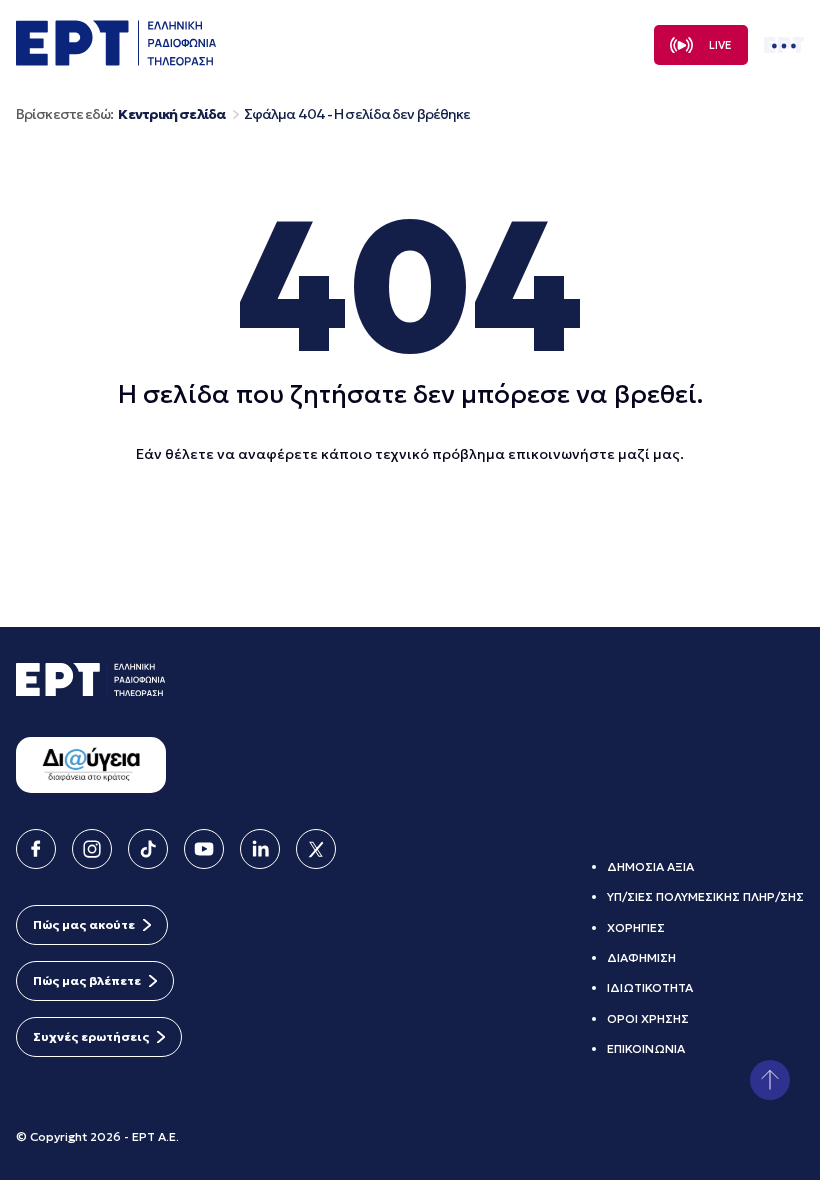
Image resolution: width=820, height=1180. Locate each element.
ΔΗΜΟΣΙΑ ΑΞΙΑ (650, 866)
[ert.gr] (116, 60)
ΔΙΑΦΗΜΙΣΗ (641, 957)
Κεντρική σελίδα (171, 114)
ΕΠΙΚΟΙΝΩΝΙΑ (646, 1048)
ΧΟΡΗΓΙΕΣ (636, 927)
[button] (770, 1080)
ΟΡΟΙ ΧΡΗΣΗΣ (648, 1018)
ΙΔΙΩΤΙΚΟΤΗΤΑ (650, 987)
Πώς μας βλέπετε (87, 980)
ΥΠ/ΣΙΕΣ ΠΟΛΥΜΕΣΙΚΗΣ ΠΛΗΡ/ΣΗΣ (705, 896)
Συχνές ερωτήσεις (91, 1036)
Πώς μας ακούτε (84, 924)
